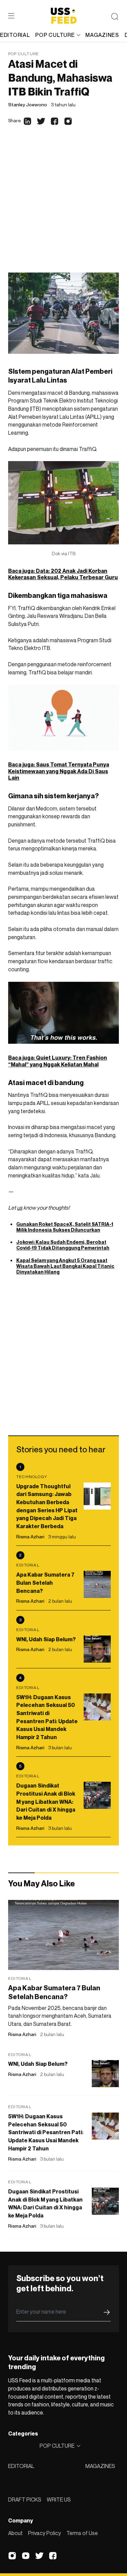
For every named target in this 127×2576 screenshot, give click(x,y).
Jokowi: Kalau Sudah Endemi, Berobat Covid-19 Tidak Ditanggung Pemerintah (63, 1245)
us (20, 1208)
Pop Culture (24, 54)
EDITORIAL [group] (15, 35)
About (15, 2533)
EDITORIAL (21, 2466)
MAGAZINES (100, 2466)
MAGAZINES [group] (102, 35)
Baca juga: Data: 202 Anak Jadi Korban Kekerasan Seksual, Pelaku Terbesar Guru (63, 574)
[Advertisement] (63, 206)
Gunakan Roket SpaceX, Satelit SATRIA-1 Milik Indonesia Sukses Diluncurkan (65, 1227)
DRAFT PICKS (25, 2499)
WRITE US (59, 2499)
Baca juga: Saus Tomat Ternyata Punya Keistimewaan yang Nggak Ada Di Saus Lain (59, 771)
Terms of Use (82, 2533)
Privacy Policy (45, 2533)
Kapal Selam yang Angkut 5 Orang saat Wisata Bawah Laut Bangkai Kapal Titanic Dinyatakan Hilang (65, 1266)
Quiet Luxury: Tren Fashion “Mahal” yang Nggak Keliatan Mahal (58, 1061)
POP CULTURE (55, 35)
